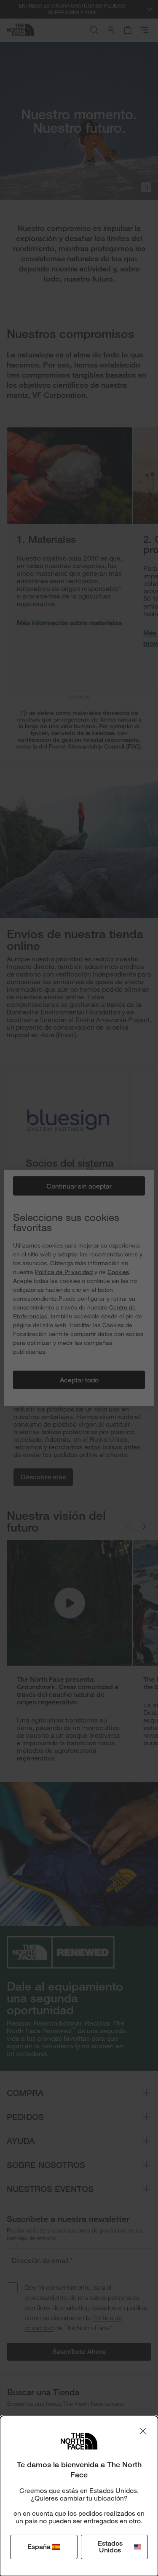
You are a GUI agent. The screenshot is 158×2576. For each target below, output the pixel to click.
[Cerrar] (143, 2431)
